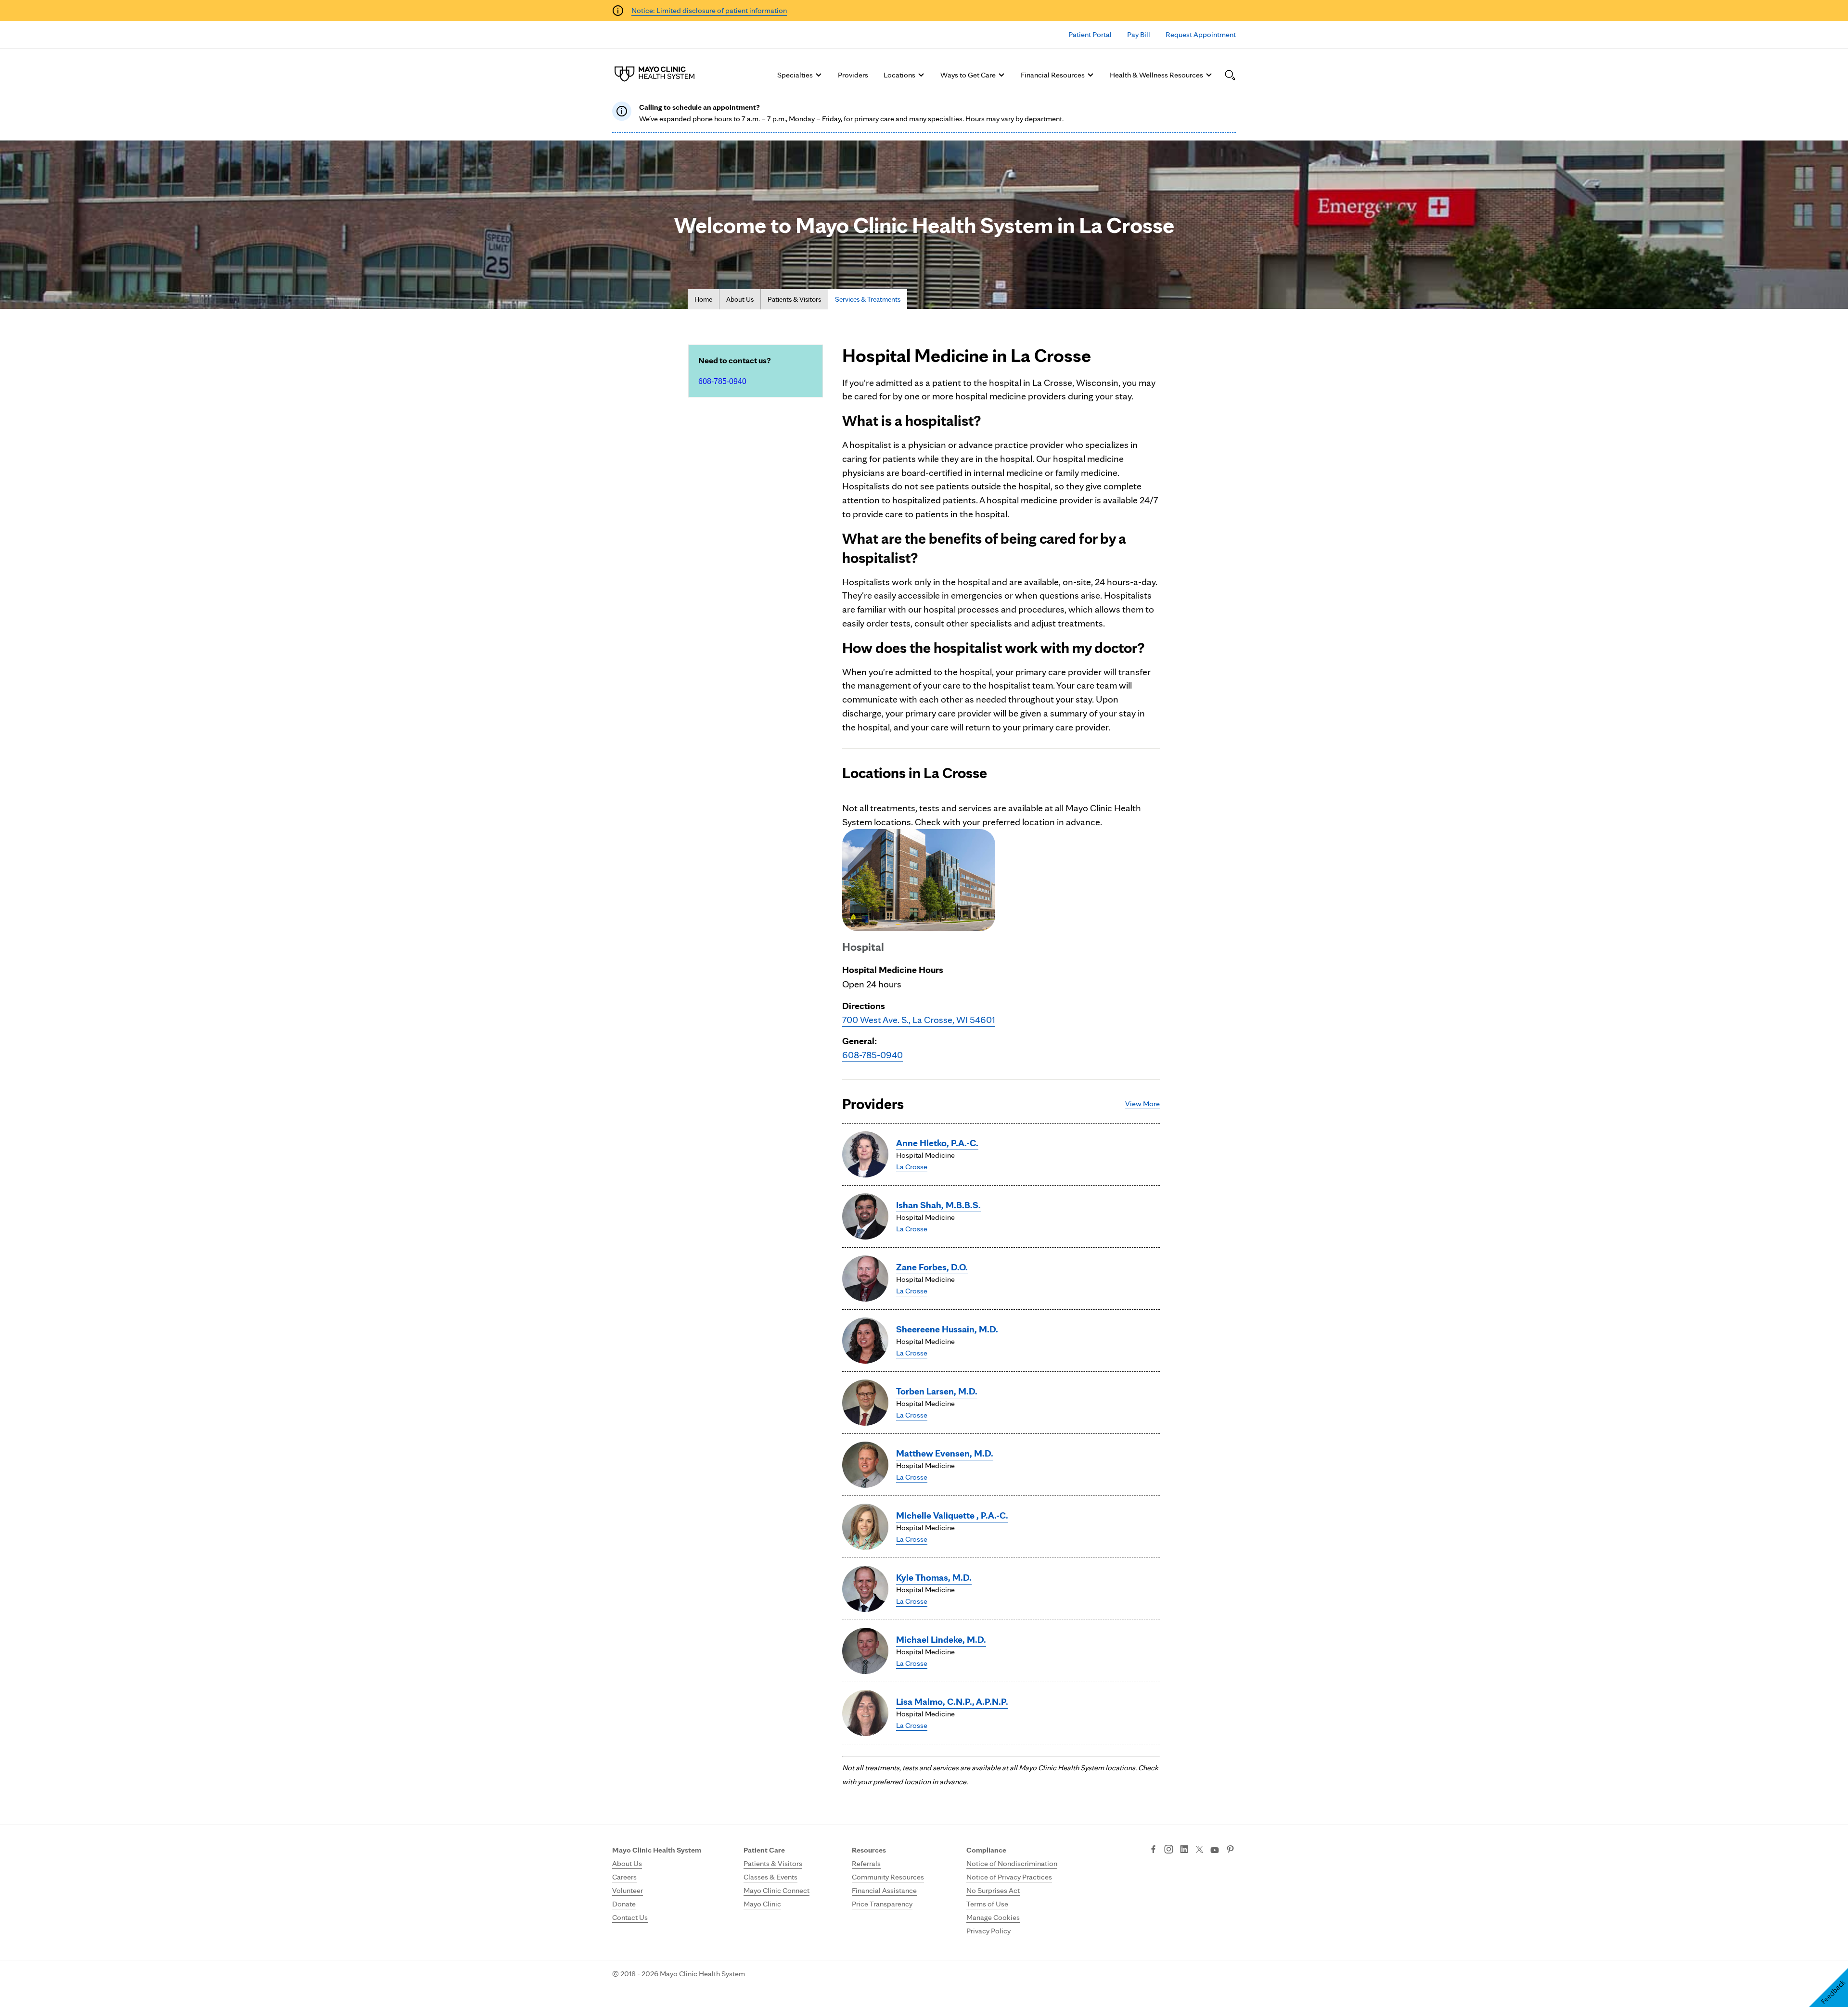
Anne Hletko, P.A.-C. (937, 1143)
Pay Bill (1139, 34)
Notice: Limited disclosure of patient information (709, 10)
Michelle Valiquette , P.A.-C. (952, 1515)
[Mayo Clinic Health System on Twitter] (1200, 1850)
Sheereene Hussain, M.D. (947, 1329)
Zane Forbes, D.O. (932, 1267)
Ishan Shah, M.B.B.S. (938, 1205)
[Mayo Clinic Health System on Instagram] (1169, 1850)
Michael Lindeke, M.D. (941, 1639)
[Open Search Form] (1230, 75)
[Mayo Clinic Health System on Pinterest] (1230, 1850)
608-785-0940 (722, 381)
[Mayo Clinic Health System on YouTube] (1215, 1850)
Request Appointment (1201, 34)
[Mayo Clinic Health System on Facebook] (1153, 1850)
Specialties (795, 75)
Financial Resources (1053, 75)
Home (703, 299)
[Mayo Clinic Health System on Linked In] (1184, 1850)
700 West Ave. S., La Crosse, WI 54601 (919, 1020)
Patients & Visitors (794, 299)
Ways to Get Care (968, 75)
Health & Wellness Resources (1156, 75)
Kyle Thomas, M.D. (934, 1577)
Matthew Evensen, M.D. (945, 1453)
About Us (740, 299)
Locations (899, 75)
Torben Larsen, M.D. (937, 1391)
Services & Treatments (868, 299)
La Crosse (912, 1167)
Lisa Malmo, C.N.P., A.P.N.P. (952, 1701)
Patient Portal (1090, 34)
